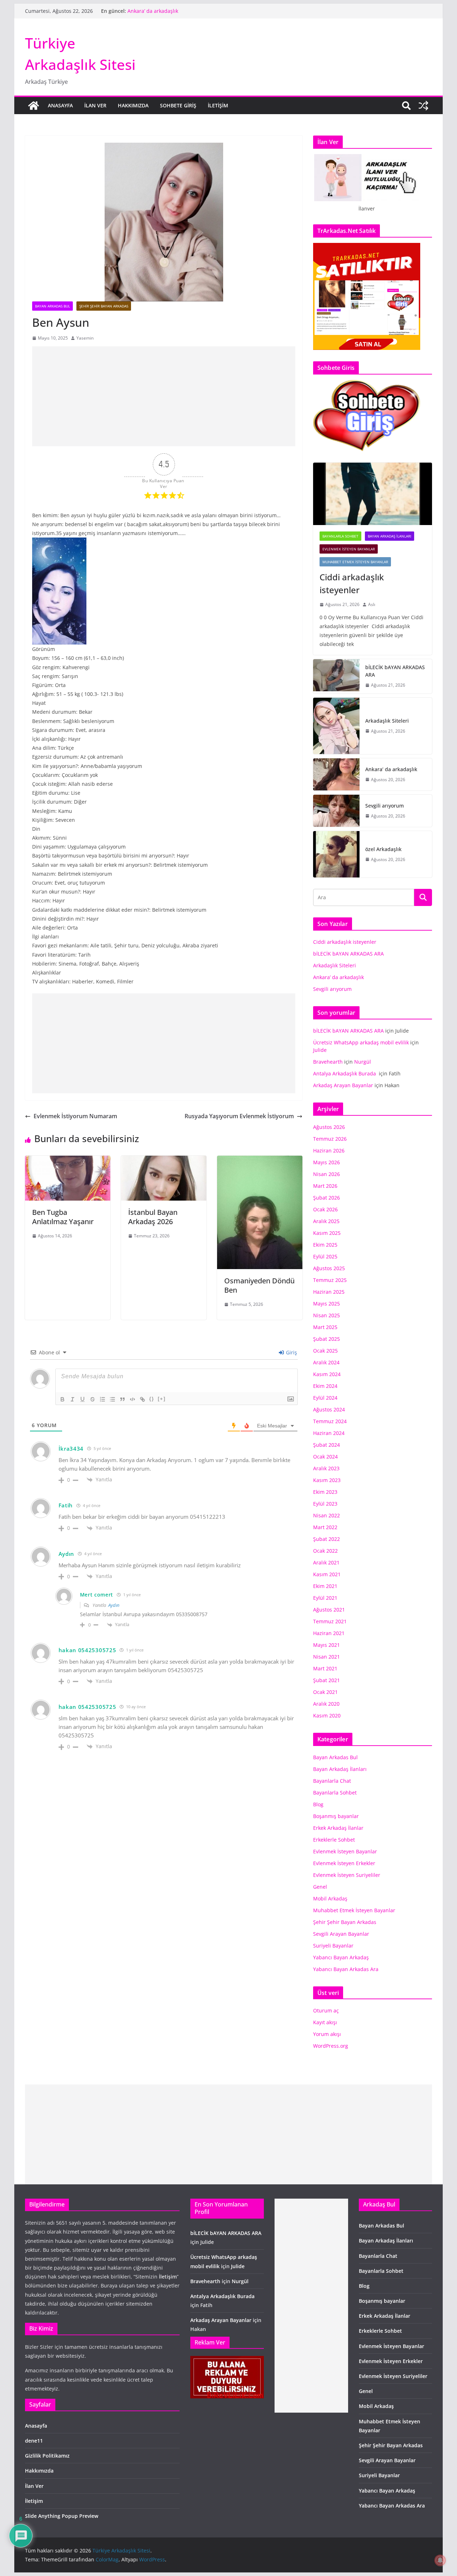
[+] (162, 1399)
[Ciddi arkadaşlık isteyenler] (373, 494)
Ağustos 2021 (329, 1610)
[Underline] (82, 1399)
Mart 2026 (325, 1186)
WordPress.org (331, 2046)
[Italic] (72, 1399)
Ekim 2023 (325, 1492)
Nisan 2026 (327, 1174)
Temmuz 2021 (330, 1621)
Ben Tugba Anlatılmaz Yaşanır (63, 1217)
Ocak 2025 (325, 1351)
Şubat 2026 (327, 1198)
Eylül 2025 (325, 1256)
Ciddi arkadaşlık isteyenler (352, 583)
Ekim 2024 (325, 1386)
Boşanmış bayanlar (336, 1816)
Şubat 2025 (327, 1339)
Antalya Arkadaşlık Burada (345, 1073)
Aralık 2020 (326, 1704)
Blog (318, 1804)
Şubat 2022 (327, 1539)
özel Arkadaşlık (383, 849)
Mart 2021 (325, 1668)
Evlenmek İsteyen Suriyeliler (347, 1875)
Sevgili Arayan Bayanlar (341, 1934)
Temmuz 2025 (330, 1280)
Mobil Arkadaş (330, 1898)
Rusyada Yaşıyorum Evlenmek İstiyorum (239, 1116)
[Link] (142, 1399)
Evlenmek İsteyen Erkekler (344, 1863)
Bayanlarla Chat (332, 1781)
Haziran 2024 (329, 1433)
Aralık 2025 (326, 1221)
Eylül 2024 (325, 1398)
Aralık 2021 (326, 1562)
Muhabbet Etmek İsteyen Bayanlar (355, 562)
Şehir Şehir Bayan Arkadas (104, 306)
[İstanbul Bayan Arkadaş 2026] (164, 1161)
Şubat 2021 (327, 1680)
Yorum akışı (327, 2034)
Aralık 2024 (326, 1362)
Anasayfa (60, 105)
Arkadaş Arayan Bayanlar (343, 1085)
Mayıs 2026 (327, 1162)
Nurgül (363, 1062)
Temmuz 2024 (330, 1421)
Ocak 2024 (325, 1457)
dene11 (34, 2441)
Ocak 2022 (325, 1551)
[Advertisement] (164, 396)
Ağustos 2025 (329, 1268)
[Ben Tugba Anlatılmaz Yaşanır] (68, 1161)
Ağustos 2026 (329, 1127)
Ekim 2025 (325, 1245)
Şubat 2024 (327, 1445)
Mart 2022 (325, 1527)
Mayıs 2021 (327, 1645)
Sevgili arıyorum (385, 806)
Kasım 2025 (327, 1233)
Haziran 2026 (329, 1150)
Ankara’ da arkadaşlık (392, 769)
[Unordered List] (112, 1399)
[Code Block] (132, 1399)
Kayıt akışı (325, 2022)
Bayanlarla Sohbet (340, 536)
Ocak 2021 (325, 1692)
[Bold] (62, 1399)
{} (152, 1399)
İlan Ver (95, 105)
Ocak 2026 (325, 1209)
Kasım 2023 (327, 1480)
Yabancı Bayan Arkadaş (341, 1957)
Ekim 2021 (325, 1586)
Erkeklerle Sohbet (334, 1840)
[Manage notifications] (440, 2560)
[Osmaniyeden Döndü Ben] (260, 1161)
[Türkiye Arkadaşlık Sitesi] (34, 106)
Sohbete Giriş (178, 105)
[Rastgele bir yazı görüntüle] (423, 106)
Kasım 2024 (327, 1374)
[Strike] (92, 1399)
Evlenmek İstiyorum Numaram (75, 1116)
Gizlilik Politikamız (47, 2456)
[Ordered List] (102, 1399)
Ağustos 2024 (329, 1409)
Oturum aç (326, 2010)
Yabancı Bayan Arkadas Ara (346, 1969)
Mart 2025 (325, 1327)
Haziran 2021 (329, 1633)
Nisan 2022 (327, 1515)
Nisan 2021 (327, 1657)
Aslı (372, 604)
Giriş (291, 1352)
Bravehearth (328, 1062)
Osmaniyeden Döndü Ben (259, 1285)
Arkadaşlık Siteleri (149, 11)
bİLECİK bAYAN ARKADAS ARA (395, 671)
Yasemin (85, 338)
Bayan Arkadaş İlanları (390, 536)
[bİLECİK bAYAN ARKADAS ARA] (336, 676)
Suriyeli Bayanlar (333, 1946)
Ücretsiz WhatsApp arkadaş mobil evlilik (361, 1042)
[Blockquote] (122, 1399)
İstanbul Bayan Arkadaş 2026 (153, 1217)
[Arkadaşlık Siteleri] (336, 726)
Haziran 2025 (329, 1292)
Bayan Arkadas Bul (52, 306)
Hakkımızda (133, 105)
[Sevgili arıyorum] (336, 811)
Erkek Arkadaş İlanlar (338, 1828)
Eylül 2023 (325, 1504)
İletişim (218, 105)
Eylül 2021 (325, 1598)
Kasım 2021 (327, 1574)
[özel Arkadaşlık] (336, 854)
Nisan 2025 (327, 1315)
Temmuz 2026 (330, 1139)
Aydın (114, 1605)
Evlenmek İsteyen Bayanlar (349, 549)
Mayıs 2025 (327, 1304)
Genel (320, 1887)
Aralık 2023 (326, 1468)
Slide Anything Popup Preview (62, 2516)
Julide (320, 1050)
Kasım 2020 (327, 1715)
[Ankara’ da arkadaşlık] (336, 774)
